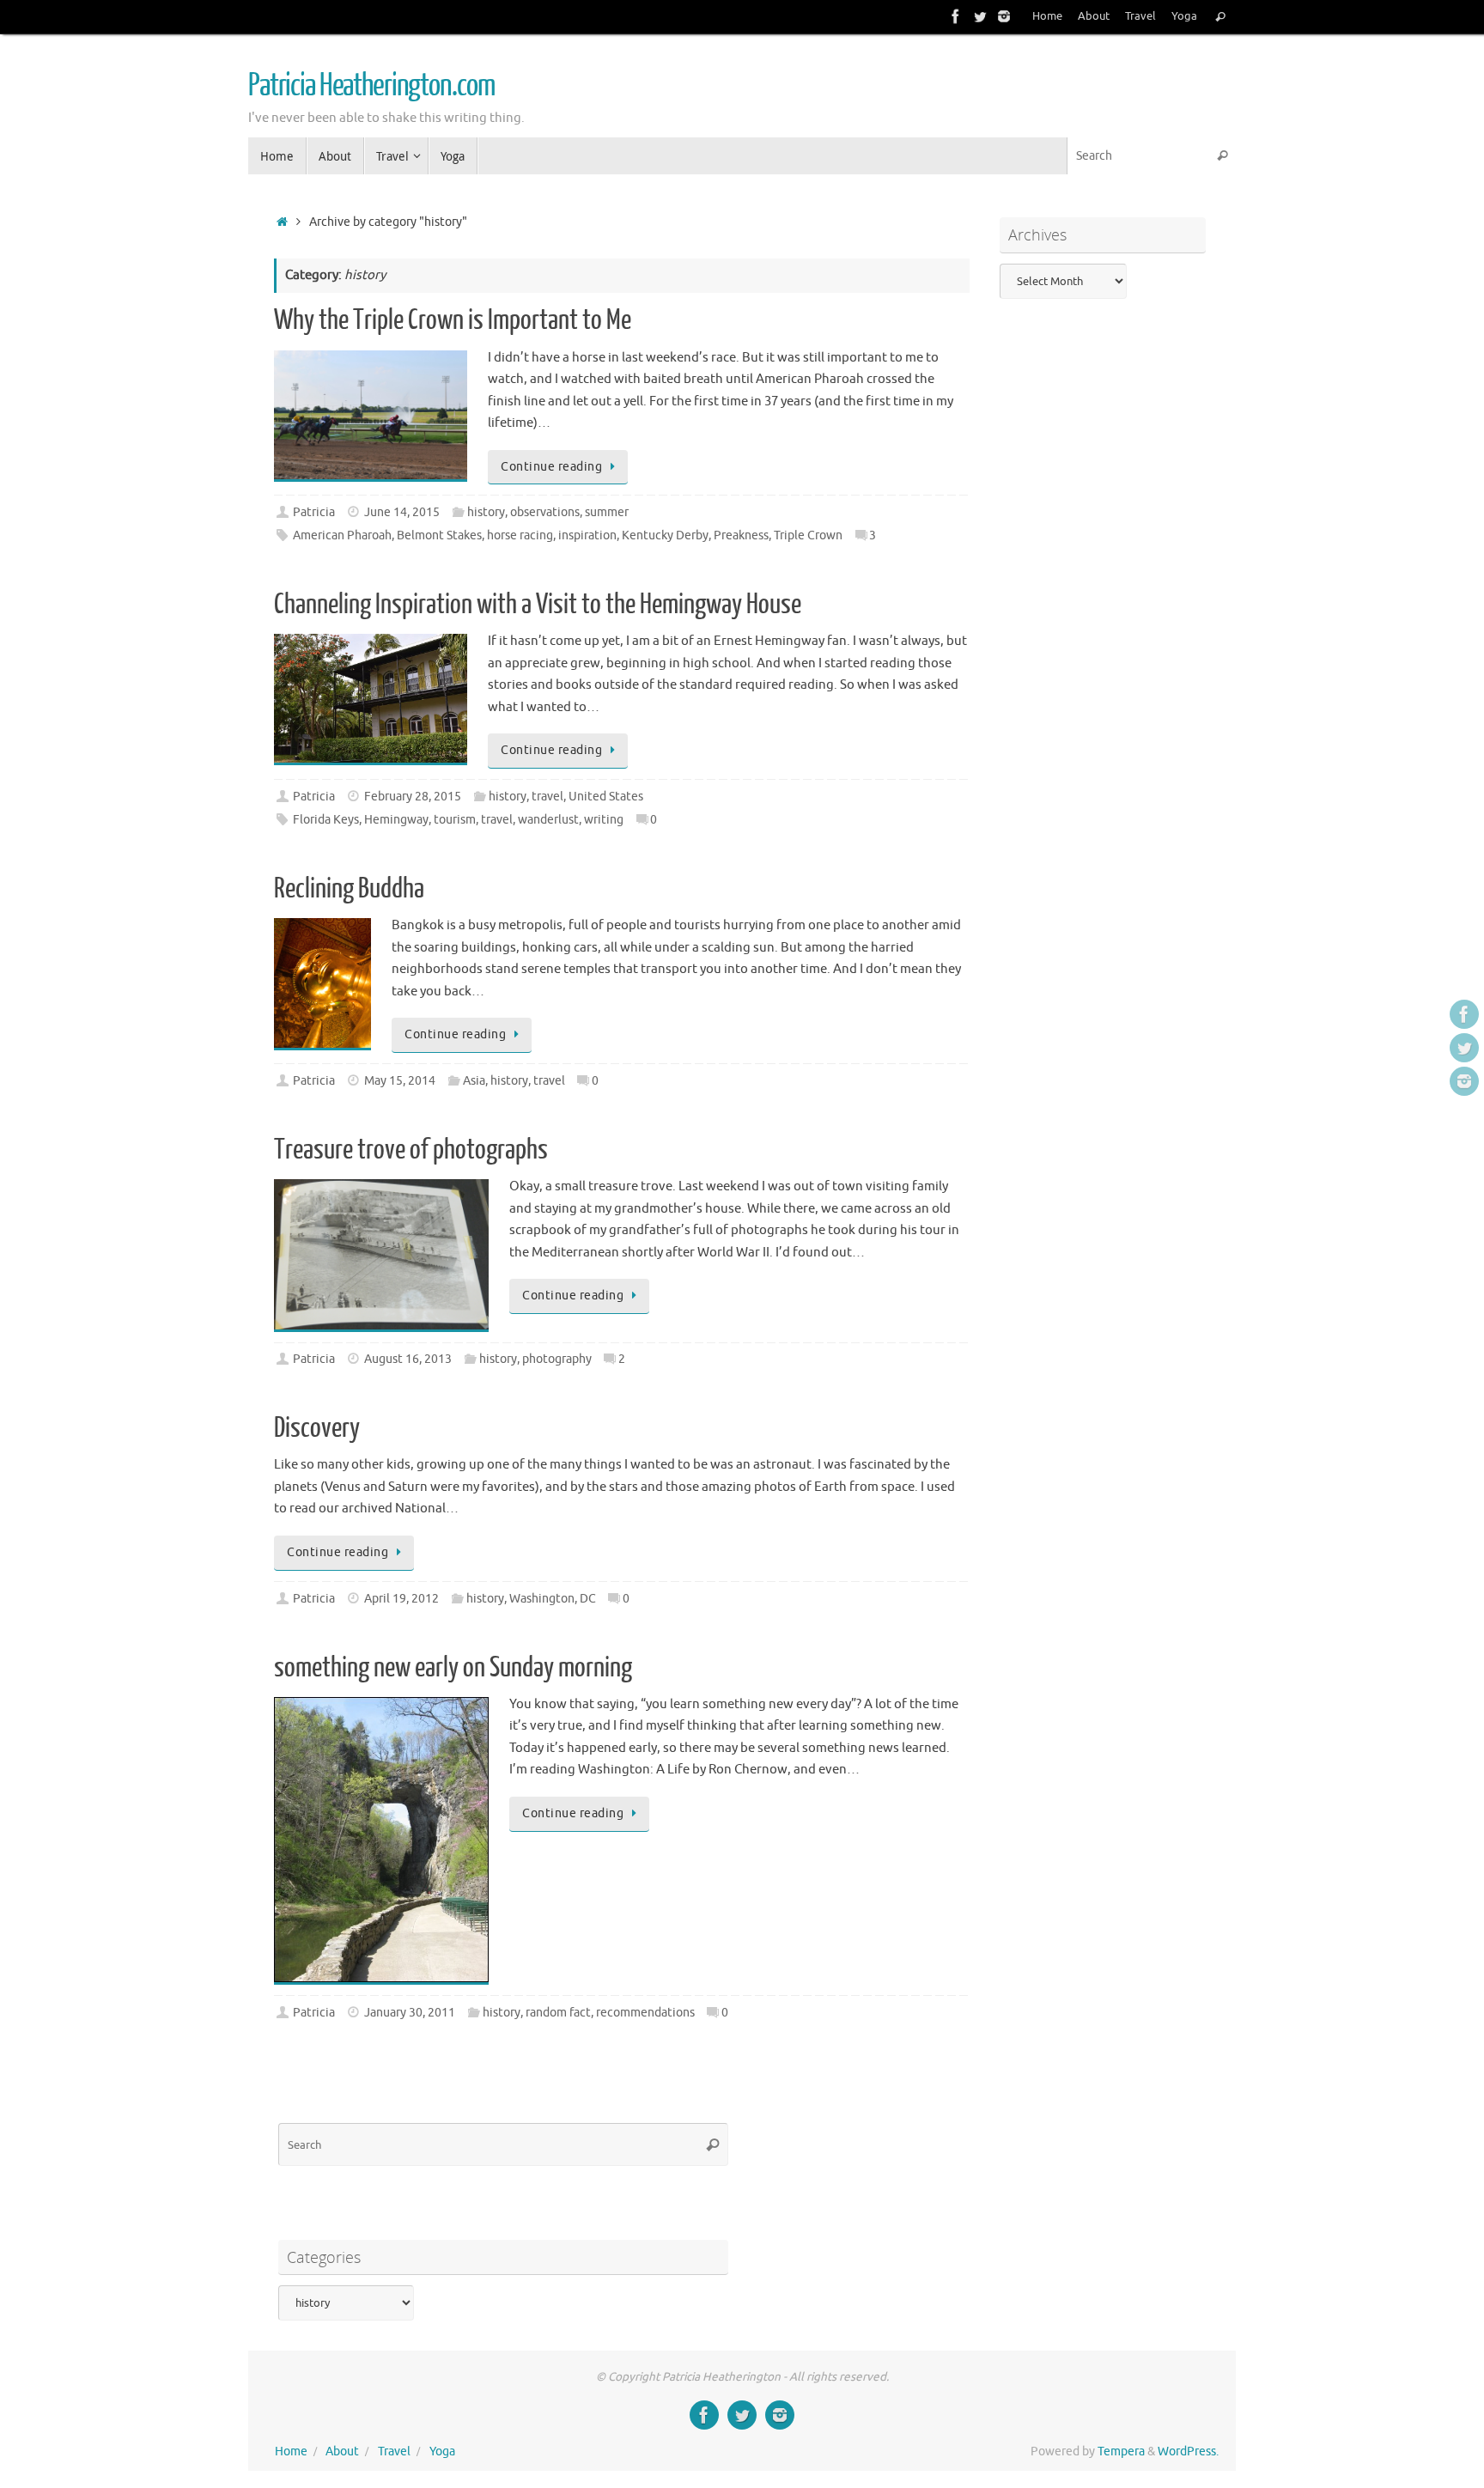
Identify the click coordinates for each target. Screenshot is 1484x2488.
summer (607, 512)
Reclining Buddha (349, 889)
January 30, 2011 (410, 2013)
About (1094, 16)
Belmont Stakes (439, 535)
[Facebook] (956, 16)
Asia (474, 1081)
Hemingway (396, 820)
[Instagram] (1004, 16)
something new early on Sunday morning (453, 1668)
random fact (558, 2013)
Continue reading (551, 467)
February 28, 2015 (413, 797)
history (486, 512)
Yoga (1184, 16)
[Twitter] (980, 16)
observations (545, 512)
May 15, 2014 (400, 1081)
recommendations (645, 2013)
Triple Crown (808, 535)
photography (557, 1359)
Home (1047, 16)
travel (547, 797)
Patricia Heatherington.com (371, 86)
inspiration (587, 535)
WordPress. (1188, 2452)
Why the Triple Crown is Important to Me (453, 320)
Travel (1140, 16)
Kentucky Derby (665, 535)
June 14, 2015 (402, 512)
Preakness (741, 535)
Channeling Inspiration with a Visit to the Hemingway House (538, 605)
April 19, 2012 (401, 1599)
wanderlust (548, 820)
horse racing (520, 535)
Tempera (1121, 2452)
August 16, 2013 (408, 1359)
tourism (455, 820)
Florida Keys (326, 820)
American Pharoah (342, 535)
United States (606, 797)
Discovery (317, 1428)
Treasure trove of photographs (411, 1150)
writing (604, 820)
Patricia (314, 512)
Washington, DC (553, 1599)
